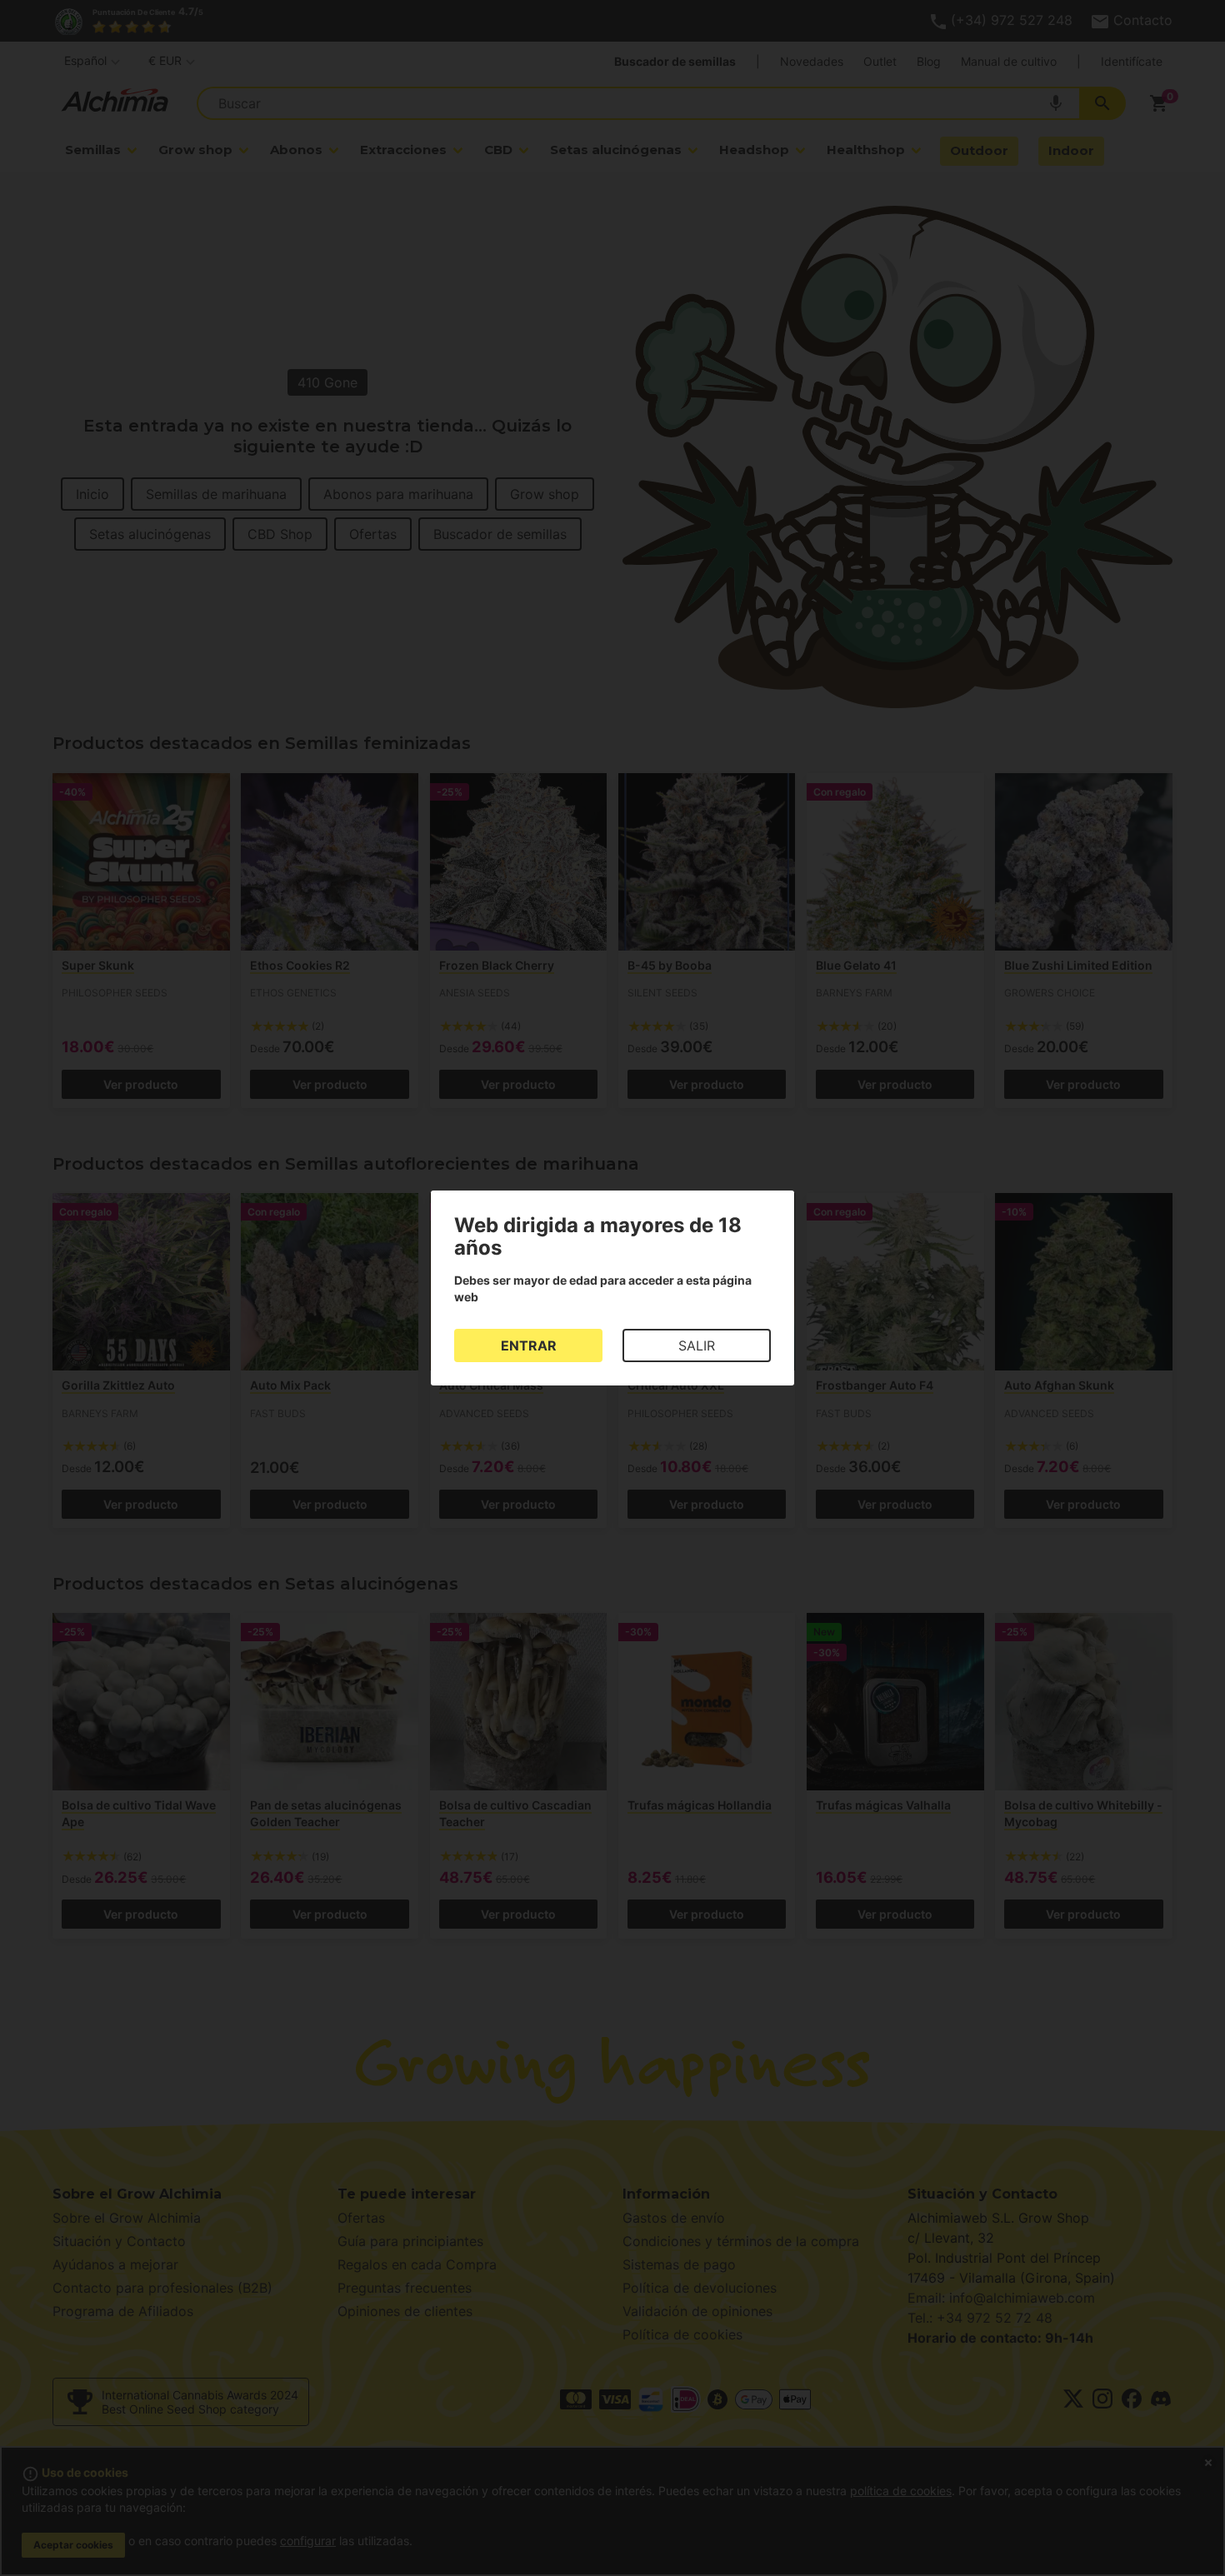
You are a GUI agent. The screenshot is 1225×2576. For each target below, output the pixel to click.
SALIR (697, 1345)
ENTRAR (529, 1345)
